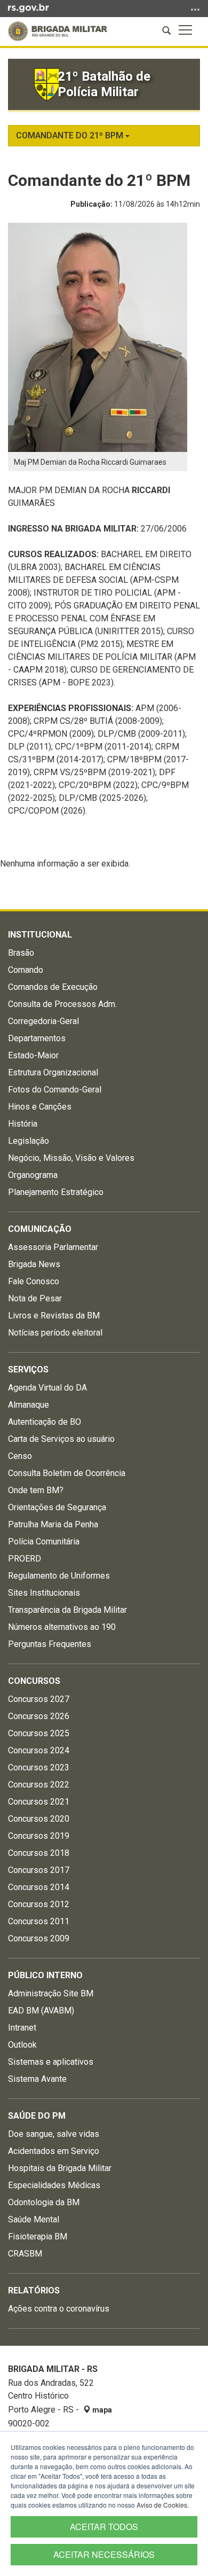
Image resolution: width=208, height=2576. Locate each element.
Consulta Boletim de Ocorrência (67, 1473)
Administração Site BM (51, 1993)
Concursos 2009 (39, 1938)
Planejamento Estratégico (56, 1192)
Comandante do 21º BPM (71, 135)
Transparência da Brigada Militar (67, 1610)
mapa (101, 2410)
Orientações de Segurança (57, 1507)
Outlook (22, 2045)
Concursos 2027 (39, 1699)
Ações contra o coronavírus (59, 2309)
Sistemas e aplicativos (51, 2062)
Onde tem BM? (36, 1490)
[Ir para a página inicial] (58, 31)
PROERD (25, 1559)
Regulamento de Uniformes (59, 1576)
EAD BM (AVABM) (41, 2011)
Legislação (29, 1141)
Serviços (28, 1369)
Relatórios (34, 2290)
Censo (20, 1456)
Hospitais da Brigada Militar (60, 2168)
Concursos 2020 (39, 1819)
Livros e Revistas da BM (54, 1316)
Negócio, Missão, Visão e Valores (71, 1158)
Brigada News (34, 1264)
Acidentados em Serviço (54, 2151)
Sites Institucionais (44, 1593)
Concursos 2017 (39, 1870)
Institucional (40, 935)
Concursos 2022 (39, 1785)
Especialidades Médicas (54, 2185)
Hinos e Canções (40, 1107)
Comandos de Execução (53, 987)
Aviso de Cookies (162, 2505)
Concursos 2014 (39, 1887)
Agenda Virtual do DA (47, 1388)
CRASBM (25, 2254)
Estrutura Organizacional (53, 1072)
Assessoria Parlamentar (53, 1247)
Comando (26, 970)
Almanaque (29, 1405)
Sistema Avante (37, 2079)
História (23, 1124)
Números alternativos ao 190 (62, 1627)
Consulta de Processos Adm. (62, 1004)
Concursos (34, 1681)
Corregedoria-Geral (43, 1021)
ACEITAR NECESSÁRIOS (104, 2554)
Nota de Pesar (35, 1298)
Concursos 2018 (39, 1853)
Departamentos (37, 1038)
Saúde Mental (34, 2219)
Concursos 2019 (39, 1836)
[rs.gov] (29, 7)
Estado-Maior (33, 1055)
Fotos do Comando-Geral (55, 1090)
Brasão (21, 953)
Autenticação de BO (45, 1422)
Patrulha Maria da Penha (53, 1524)
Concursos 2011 (39, 1921)
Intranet (22, 2028)
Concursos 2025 (39, 1733)
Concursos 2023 (39, 1767)
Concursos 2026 (39, 1716)
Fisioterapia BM (38, 2237)
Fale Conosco (34, 1281)
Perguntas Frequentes (50, 1644)
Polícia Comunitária (44, 1541)
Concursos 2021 (39, 1802)
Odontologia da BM (44, 2202)
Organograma (33, 1175)
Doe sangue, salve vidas (54, 2134)
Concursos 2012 (39, 1904)
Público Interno (45, 1975)
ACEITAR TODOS (104, 2527)
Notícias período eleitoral (55, 1333)
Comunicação (40, 1229)
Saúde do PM (37, 2116)
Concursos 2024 (39, 1750)
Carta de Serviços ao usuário (61, 1439)
